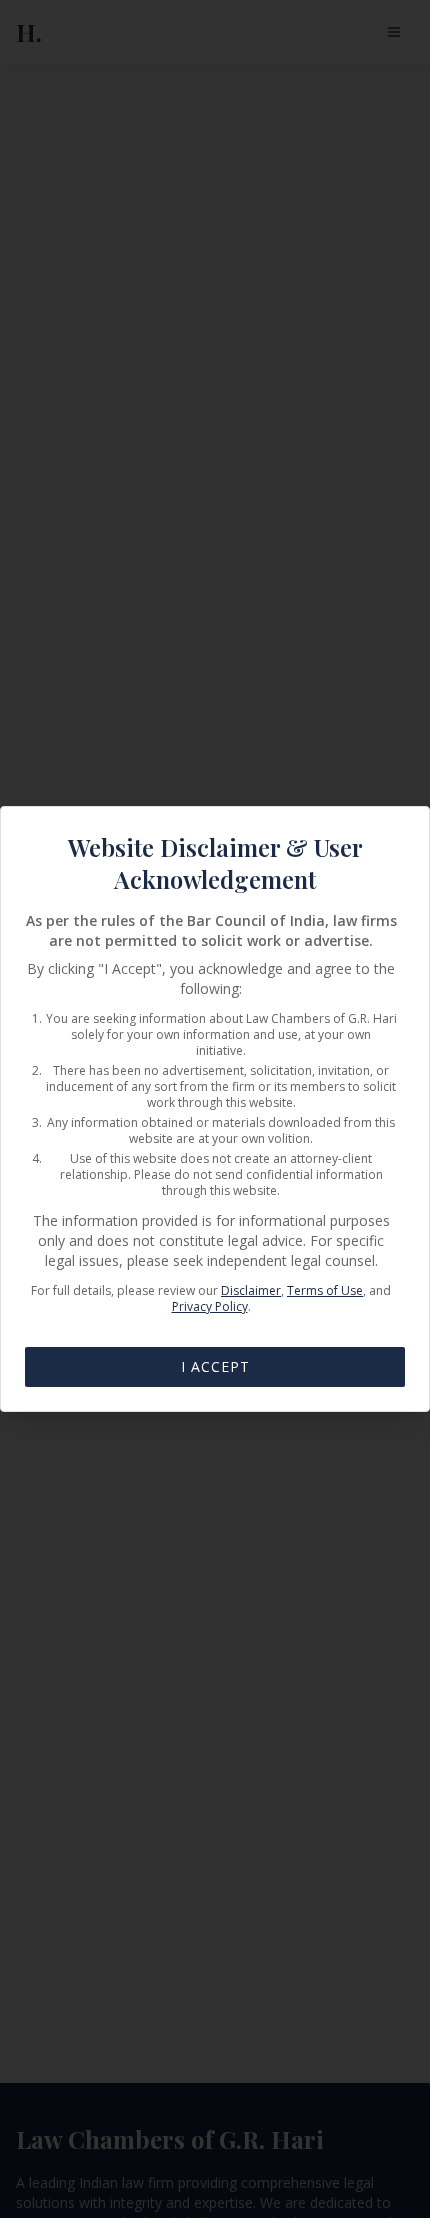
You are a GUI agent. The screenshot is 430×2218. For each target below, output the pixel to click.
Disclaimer (251, 1290)
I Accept (215, 1366)
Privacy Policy (210, 1306)
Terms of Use (325, 1290)
